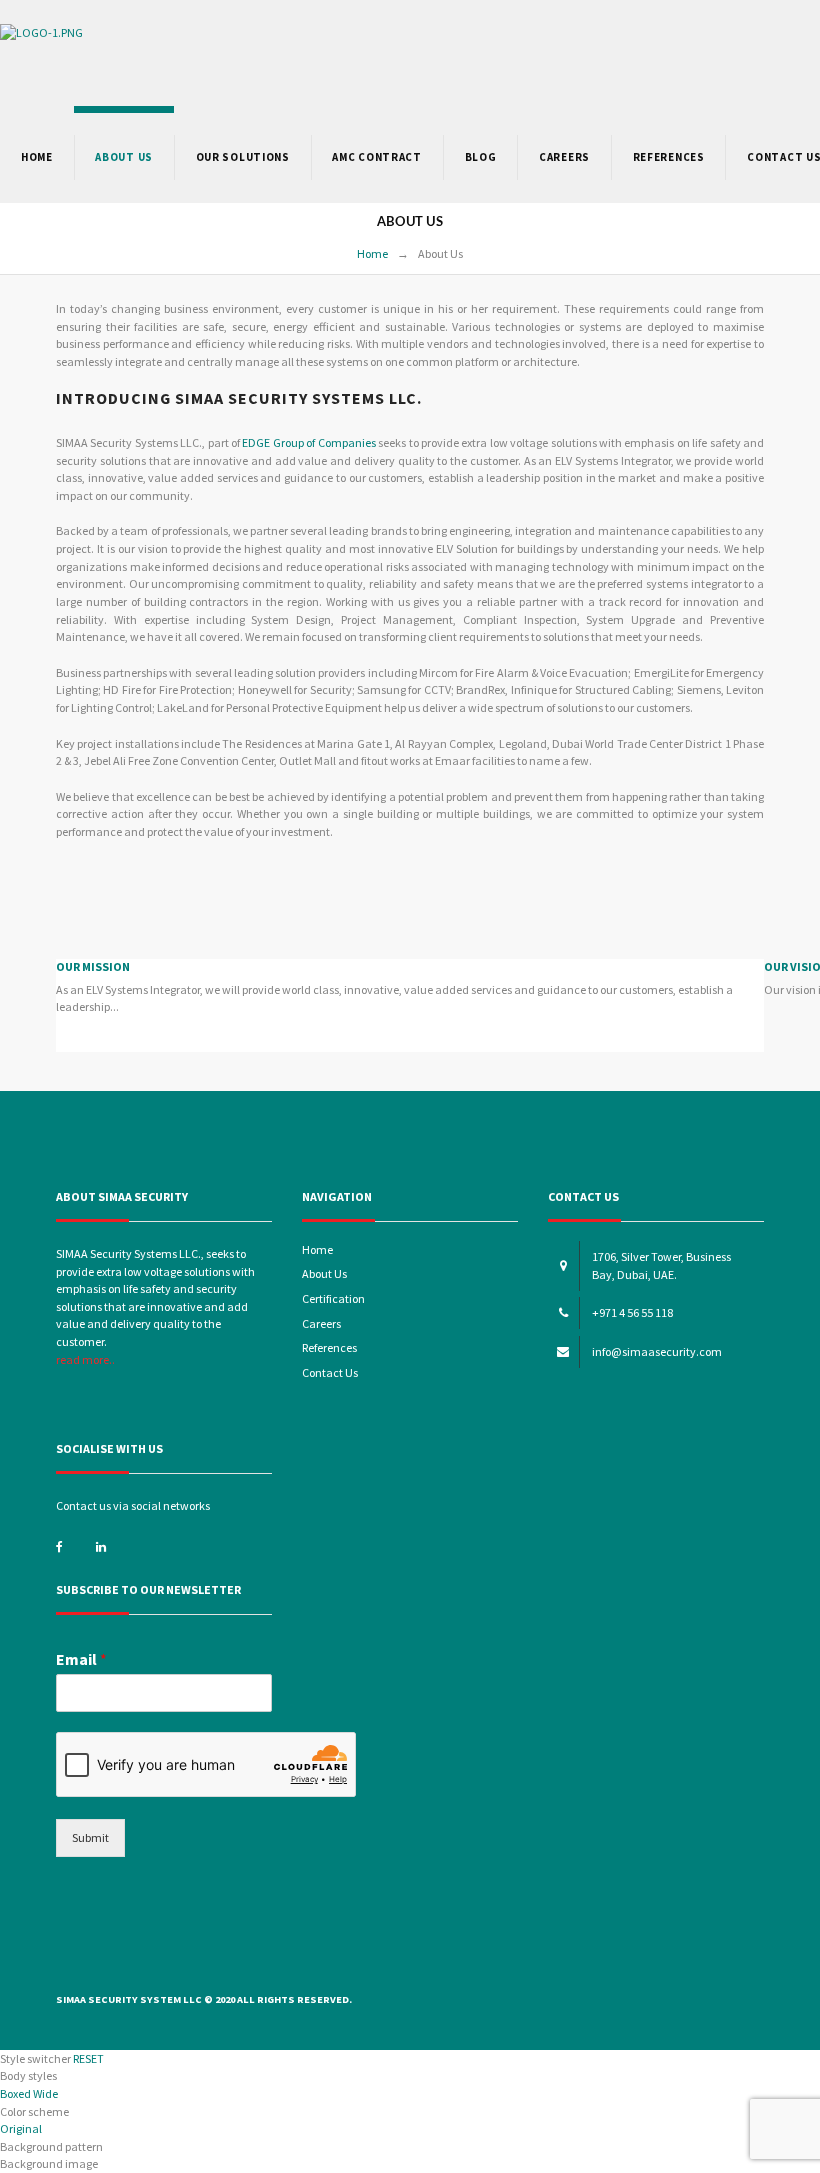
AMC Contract (376, 157)
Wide (45, 2093)
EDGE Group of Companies (308, 442)
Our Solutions (243, 157)
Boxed (15, 2093)
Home (37, 157)
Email (81, 1659)
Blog (481, 157)
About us (124, 157)
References (669, 157)
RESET (88, 2058)
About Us (324, 1273)
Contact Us (330, 1372)
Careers (564, 157)
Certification (333, 1298)
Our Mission (93, 966)
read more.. (85, 1359)
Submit (90, 1837)
